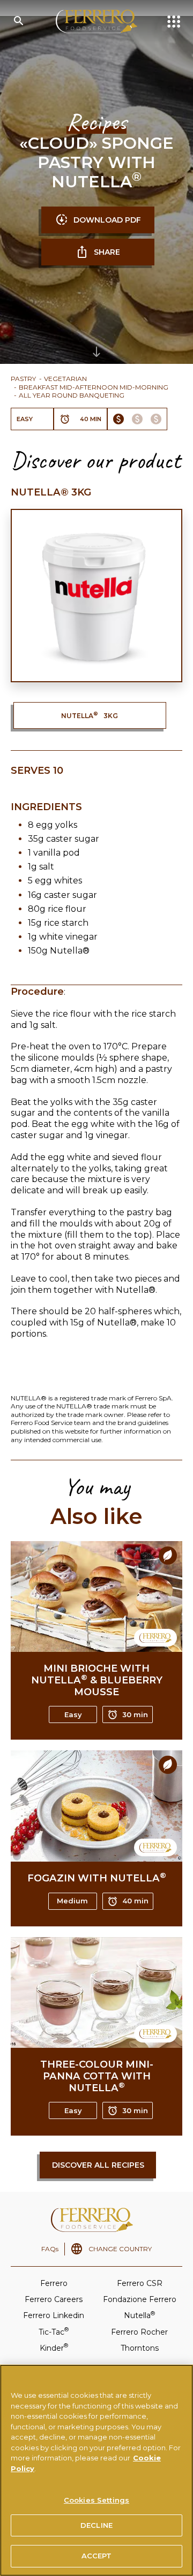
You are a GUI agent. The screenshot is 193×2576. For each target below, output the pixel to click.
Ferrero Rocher (139, 2332)
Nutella (139, 2315)
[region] (96, 2470)
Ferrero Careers (54, 2299)
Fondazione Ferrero (140, 2299)
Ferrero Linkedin (54, 2315)
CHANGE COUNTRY (120, 2249)
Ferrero (54, 2283)
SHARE (107, 252)
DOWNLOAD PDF (107, 220)
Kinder (54, 2347)
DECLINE (96, 2525)
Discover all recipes (98, 2165)
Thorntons (140, 2348)
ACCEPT (97, 2556)
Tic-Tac (54, 2331)
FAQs (50, 2249)
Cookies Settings (96, 2500)
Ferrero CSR (140, 2283)
